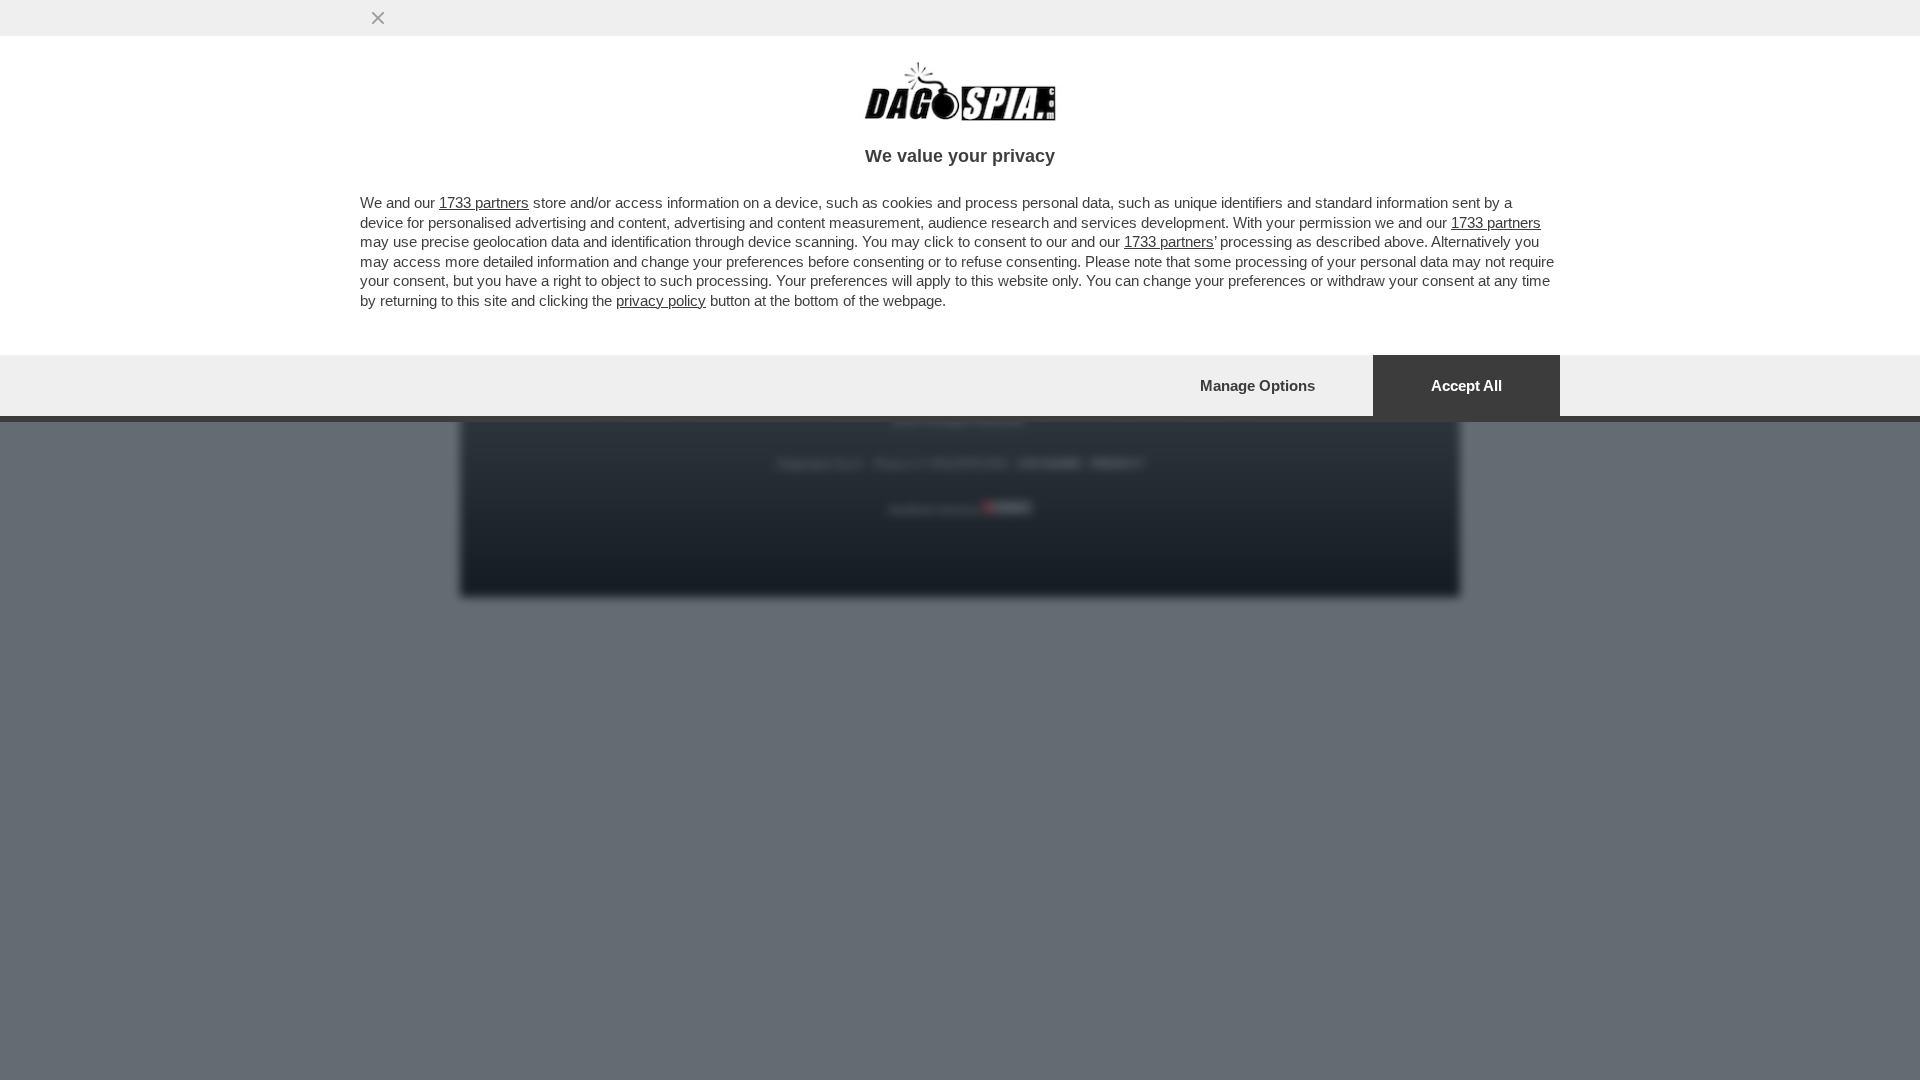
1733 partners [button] (484, 202)
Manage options (1257, 385)
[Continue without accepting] (378, 18)
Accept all (1466, 385)
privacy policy (661, 300)
